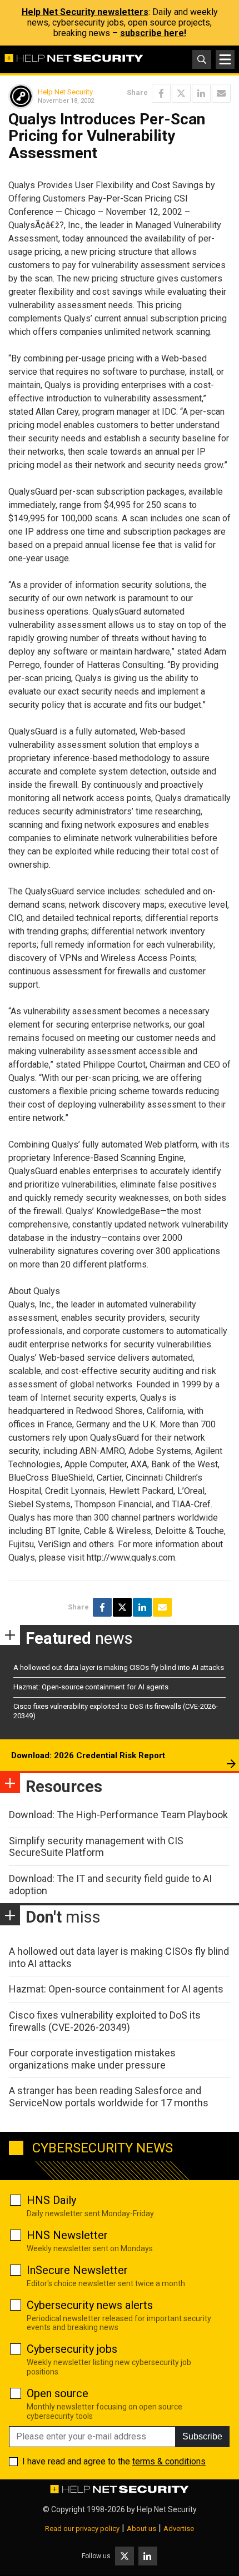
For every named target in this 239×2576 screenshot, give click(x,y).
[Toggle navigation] (225, 59)
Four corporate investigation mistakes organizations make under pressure (92, 2059)
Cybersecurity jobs (72, 2349)
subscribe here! (153, 33)
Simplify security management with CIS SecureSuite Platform (96, 1847)
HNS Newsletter (67, 2235)
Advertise (179, 2529)
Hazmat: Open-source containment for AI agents (91, 1687)
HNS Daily (51, 2200)
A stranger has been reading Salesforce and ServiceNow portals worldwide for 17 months (109, 2097)
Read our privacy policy (82, 2529)
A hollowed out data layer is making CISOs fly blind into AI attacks (119, 1667)
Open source (58, 2393)
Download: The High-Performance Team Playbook (118, 1815)
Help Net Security (65, 92)
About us (141, 2529)
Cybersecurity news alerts (90, 2305)
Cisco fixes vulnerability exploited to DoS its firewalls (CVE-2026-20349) (105, 2021)
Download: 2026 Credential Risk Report (88, 1755)
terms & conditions (169, 2461)
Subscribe (202, 2436)
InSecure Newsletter (77, 2270)
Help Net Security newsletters (85, 12)
